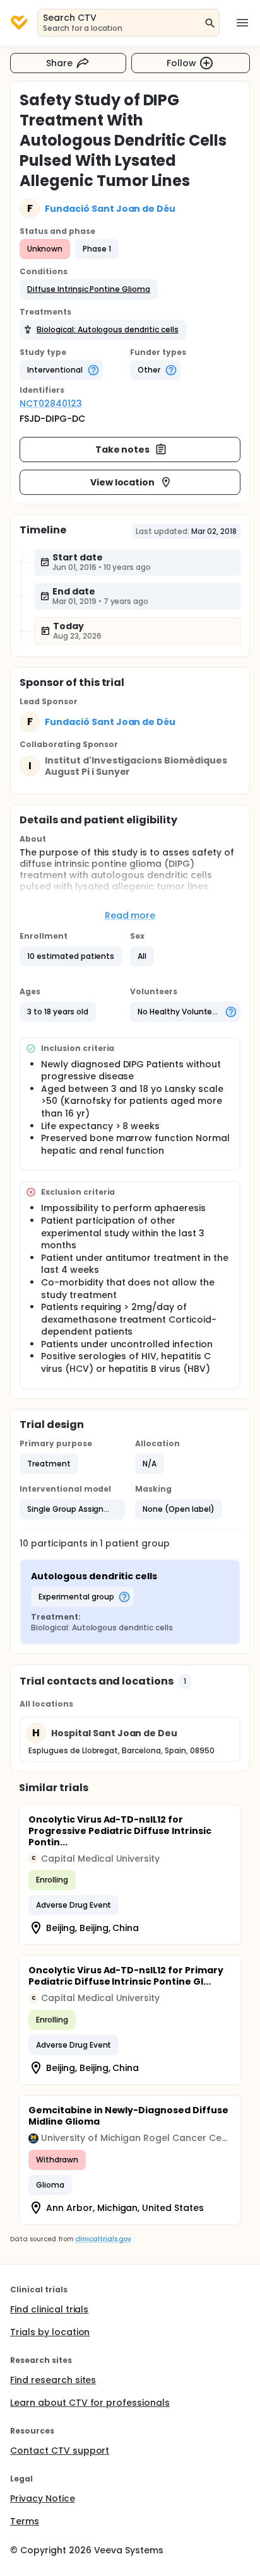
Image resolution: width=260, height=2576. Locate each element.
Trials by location (50, 2332)
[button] (89, 289)
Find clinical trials (49, 2309)
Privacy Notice (43, 2498)
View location (123, 482)
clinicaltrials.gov (103, 2239)
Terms (25, 2521)
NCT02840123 (51, 403)
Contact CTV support (60, 2451)
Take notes (123, 450)
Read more (130, 915)
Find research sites (53, 2380)
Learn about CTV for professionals (90, 2403)
